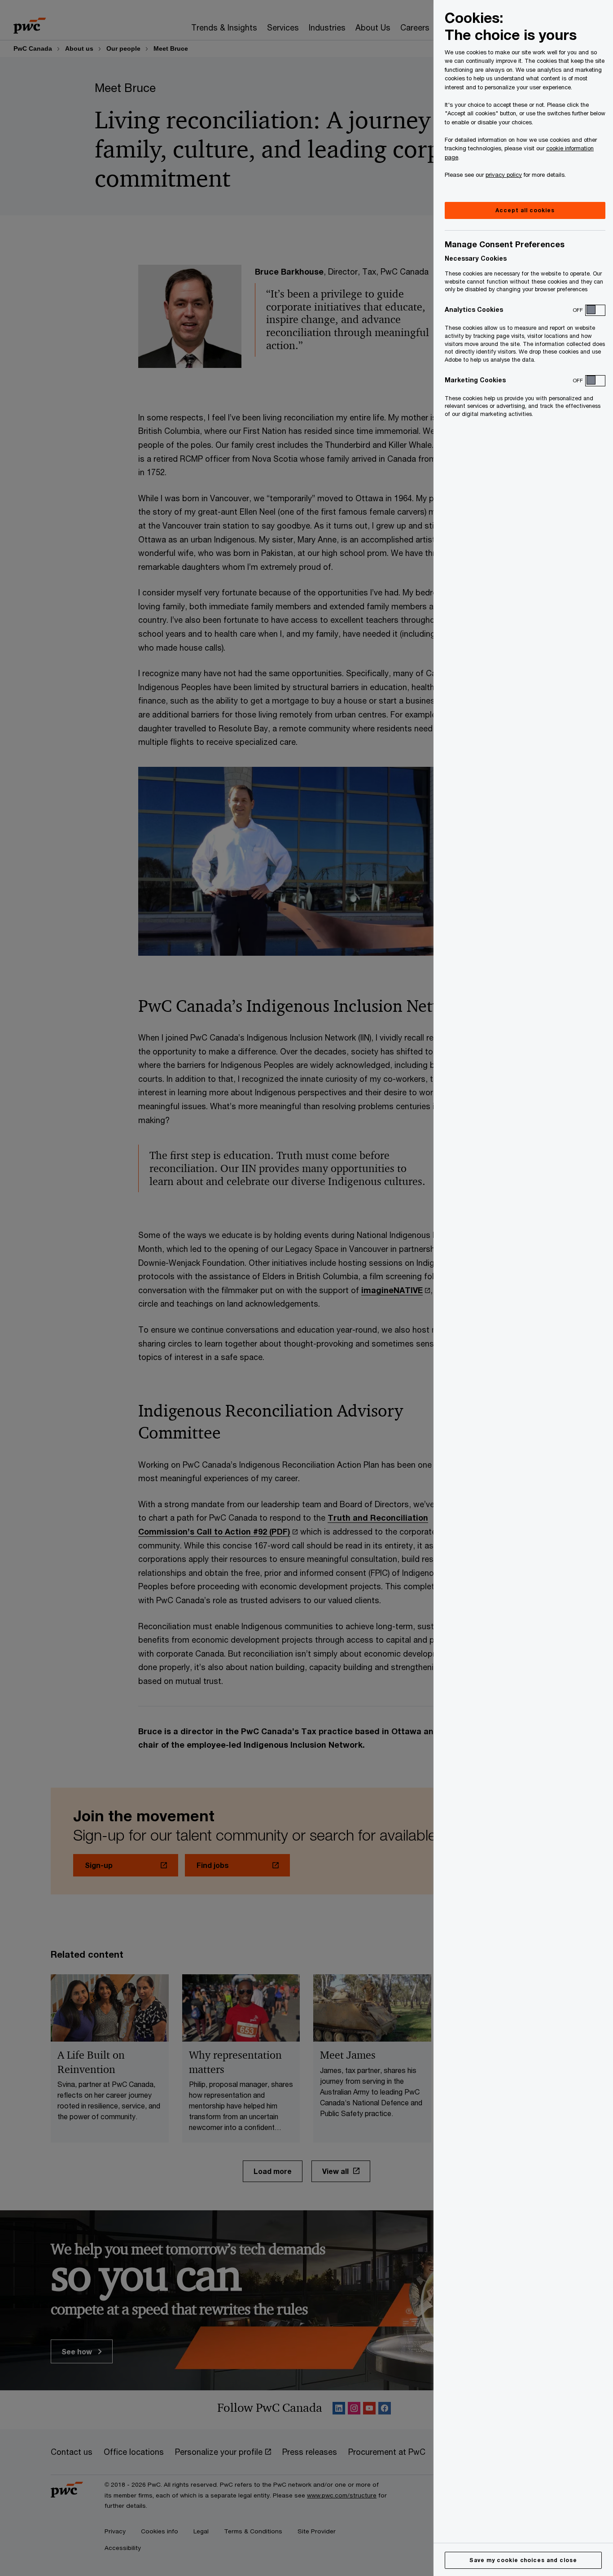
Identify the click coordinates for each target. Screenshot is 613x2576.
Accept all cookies (525, 210)
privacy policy (504, 175)
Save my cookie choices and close (523, 2560)
